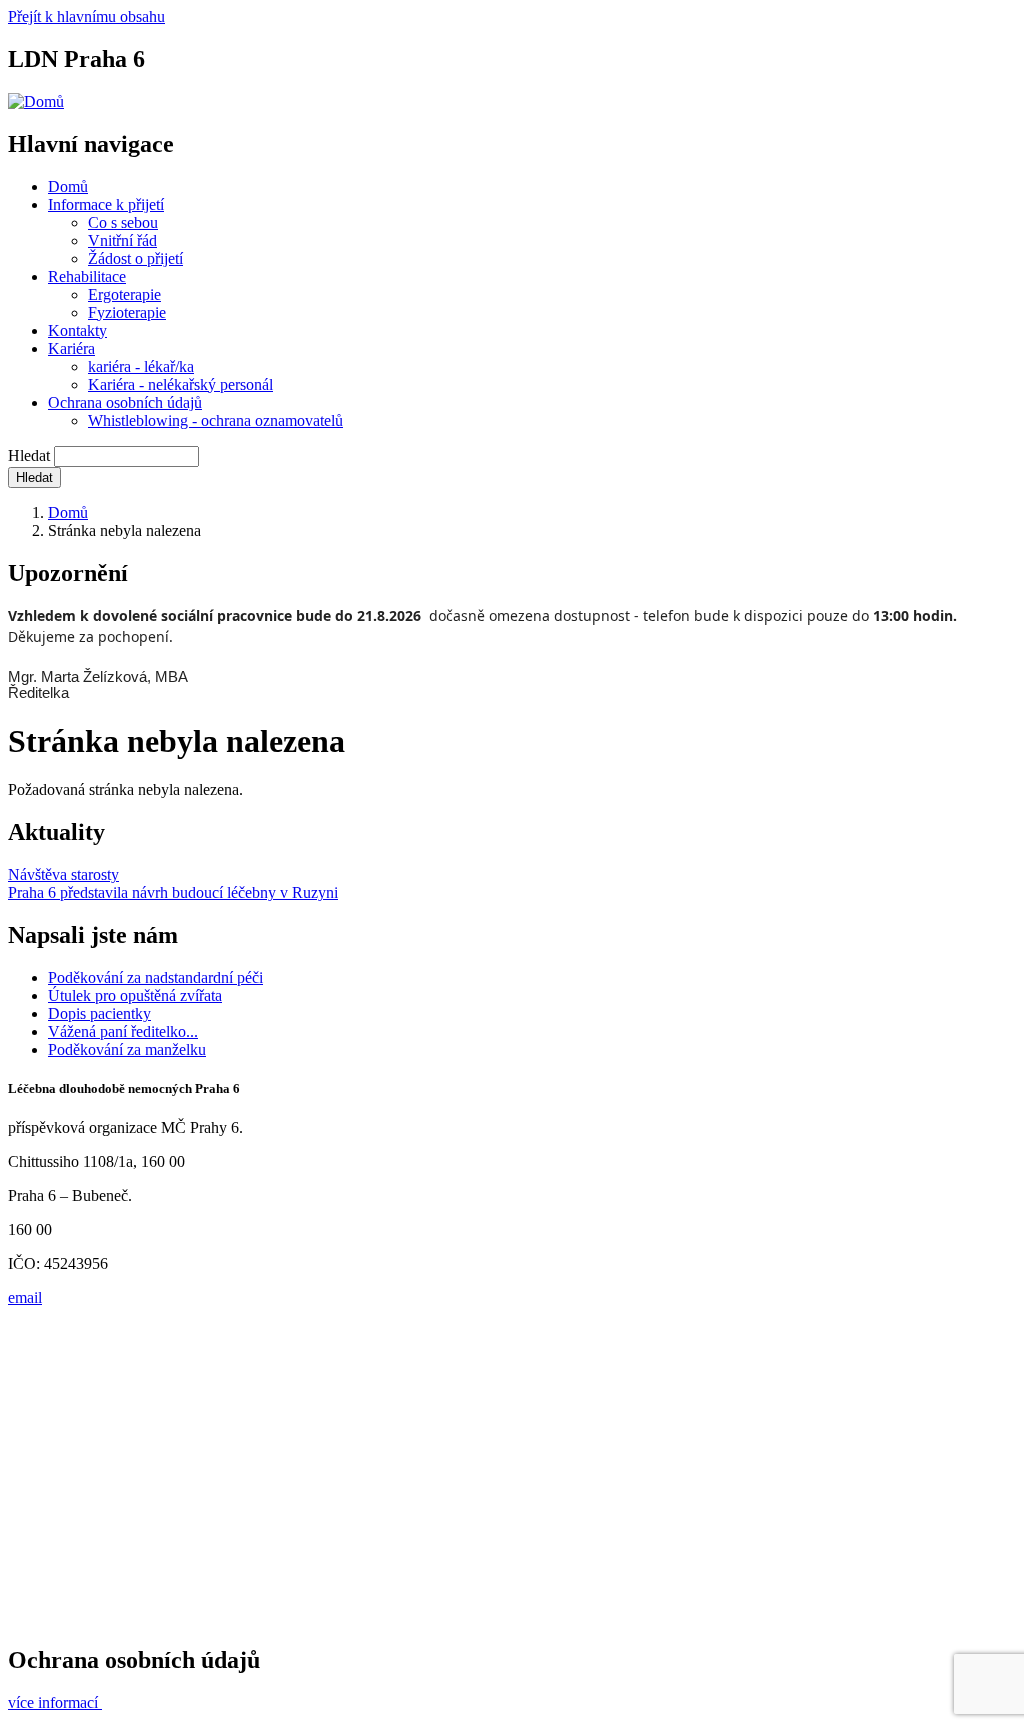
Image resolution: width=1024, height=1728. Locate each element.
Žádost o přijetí (135, 258)
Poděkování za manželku (127, 1049)
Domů (68, 186)
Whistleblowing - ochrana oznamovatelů (215, 420)
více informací (55, 1702)
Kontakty (77, 330)
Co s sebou (123, 222)
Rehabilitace (87, 276)
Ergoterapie (124, 294)
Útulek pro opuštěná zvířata (135, 995)
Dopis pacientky (99, 1013)
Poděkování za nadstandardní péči (155, 977)
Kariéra (71, 348)
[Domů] (36, 101)
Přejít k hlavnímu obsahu (86, 16)
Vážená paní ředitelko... (123, 1031)
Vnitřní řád (122, 240)
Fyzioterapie (127, 312)
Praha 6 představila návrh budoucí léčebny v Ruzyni (173, 892)
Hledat (29, 455)
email (25, 1297)
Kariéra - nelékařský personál (180, 384)
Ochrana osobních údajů (125, 402)
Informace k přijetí (106, 204)
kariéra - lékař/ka (141, 366)
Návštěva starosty (63, 874)
